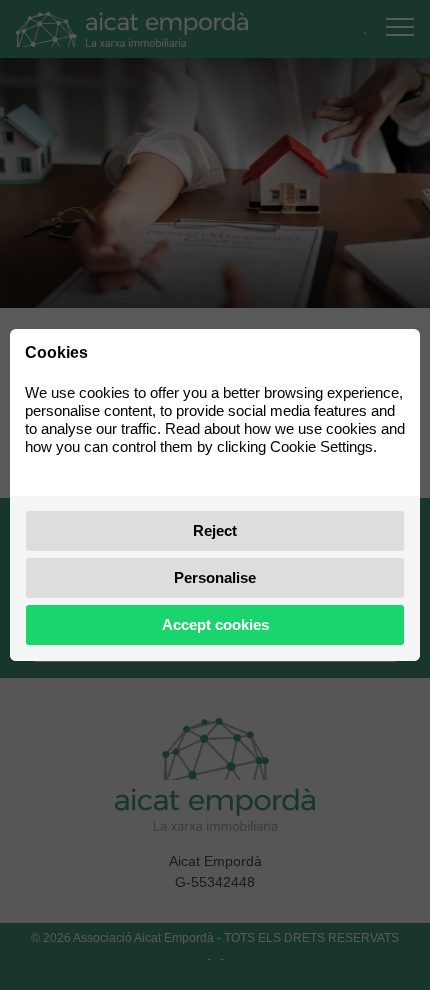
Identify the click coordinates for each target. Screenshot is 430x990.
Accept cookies (215, 624)
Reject (215, 530)
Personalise (215, 577)
